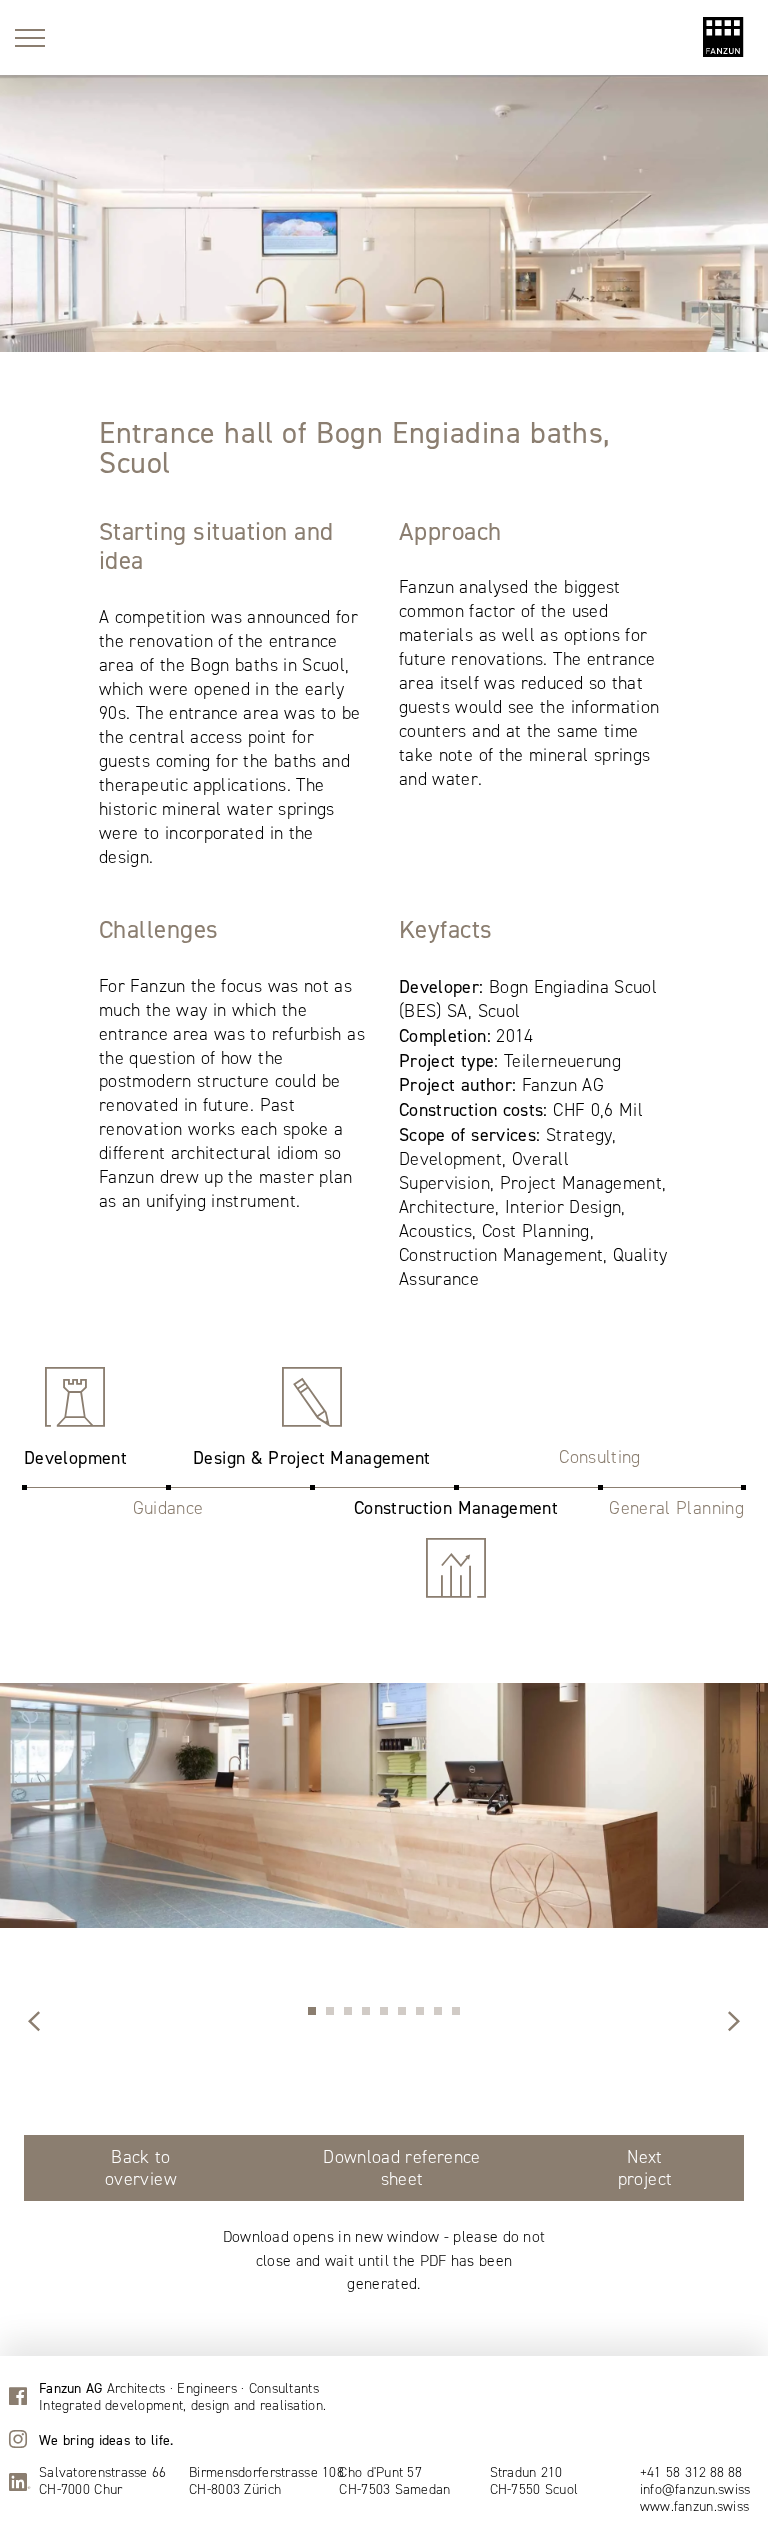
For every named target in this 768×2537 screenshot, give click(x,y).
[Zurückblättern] (734, 2023)
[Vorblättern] (34, 2023)
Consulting (600, 1457)
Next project (645, 2168)
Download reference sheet (401, 2168)
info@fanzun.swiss (695, 2490)
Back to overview (141, 2168)
